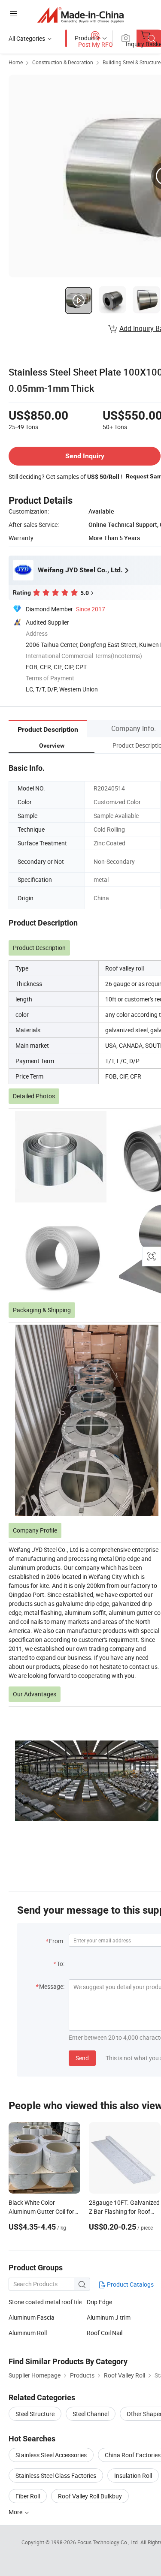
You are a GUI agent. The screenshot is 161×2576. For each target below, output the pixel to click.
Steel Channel (91, 2414)
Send (82, 2058)
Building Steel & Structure (132, 62)
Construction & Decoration (63, 62)
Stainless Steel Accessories (51, 2455)
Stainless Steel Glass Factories (56, 2475)
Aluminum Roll (28, 2333)
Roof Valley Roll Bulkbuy (90, 2496)
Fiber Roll (28, 2496)
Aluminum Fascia (32, 2317)
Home (16, 62)
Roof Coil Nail (105, 2333)
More (16, 2512)
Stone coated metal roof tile (45, 2302)
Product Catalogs (130, 2284)
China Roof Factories (133, 2455)
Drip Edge (99, 2302)
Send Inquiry (85, 456)
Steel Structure (35, 2414)
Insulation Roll (133, 2475)
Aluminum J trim (109, 2317)
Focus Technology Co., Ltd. (109, 2542)
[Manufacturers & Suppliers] (80, 15)
